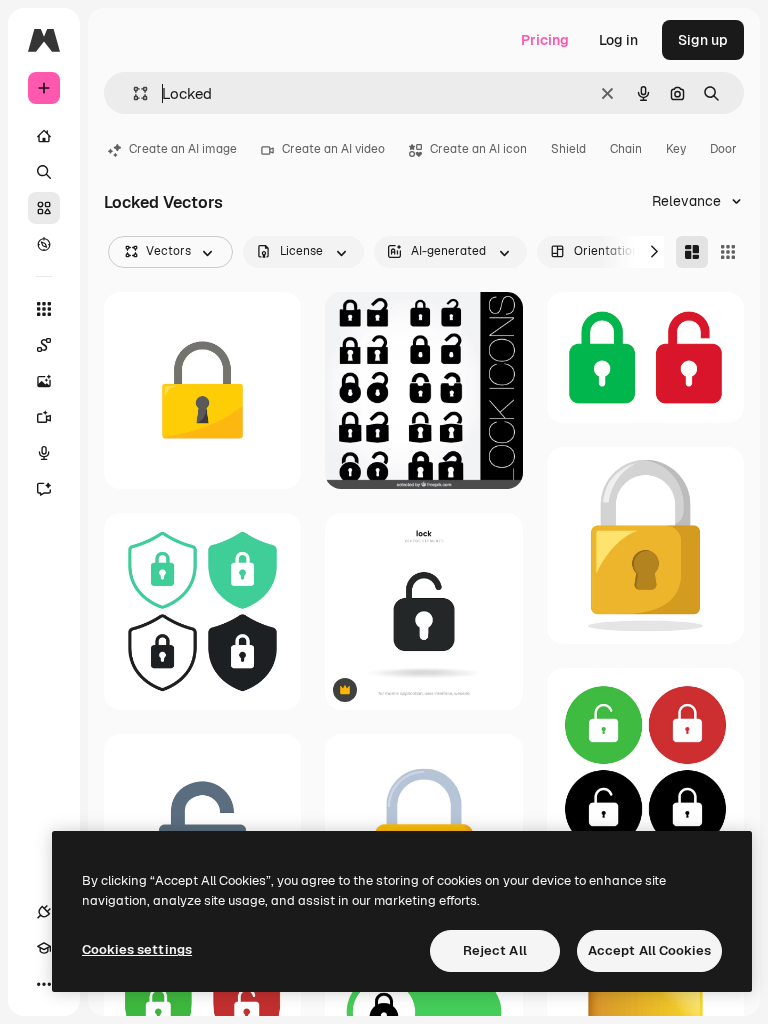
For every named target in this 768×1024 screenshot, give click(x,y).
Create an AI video (333, 149)
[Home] (44, 136)
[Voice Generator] (44, 453)
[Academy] (44, 948)
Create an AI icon (478, 149)
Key (676, 149)
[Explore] (44, 244)
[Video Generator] (44, 417)
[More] (44, 984)
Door (723, 149)
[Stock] (44, 208)
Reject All (495, 950)
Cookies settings (137, 949)
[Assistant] (44, 489)
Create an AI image (183, 149)
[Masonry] (692, 252)
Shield (568, 149)
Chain (626, 149)
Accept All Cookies (649, 950)
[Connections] (44, 912)
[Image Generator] (44, 381)
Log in (618, 40)
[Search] (44, 172)
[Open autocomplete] (132, 93)
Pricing (545, 40)
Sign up (703, 40)
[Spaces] (44, 345)
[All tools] (44, 309)
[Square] (728, 252)
